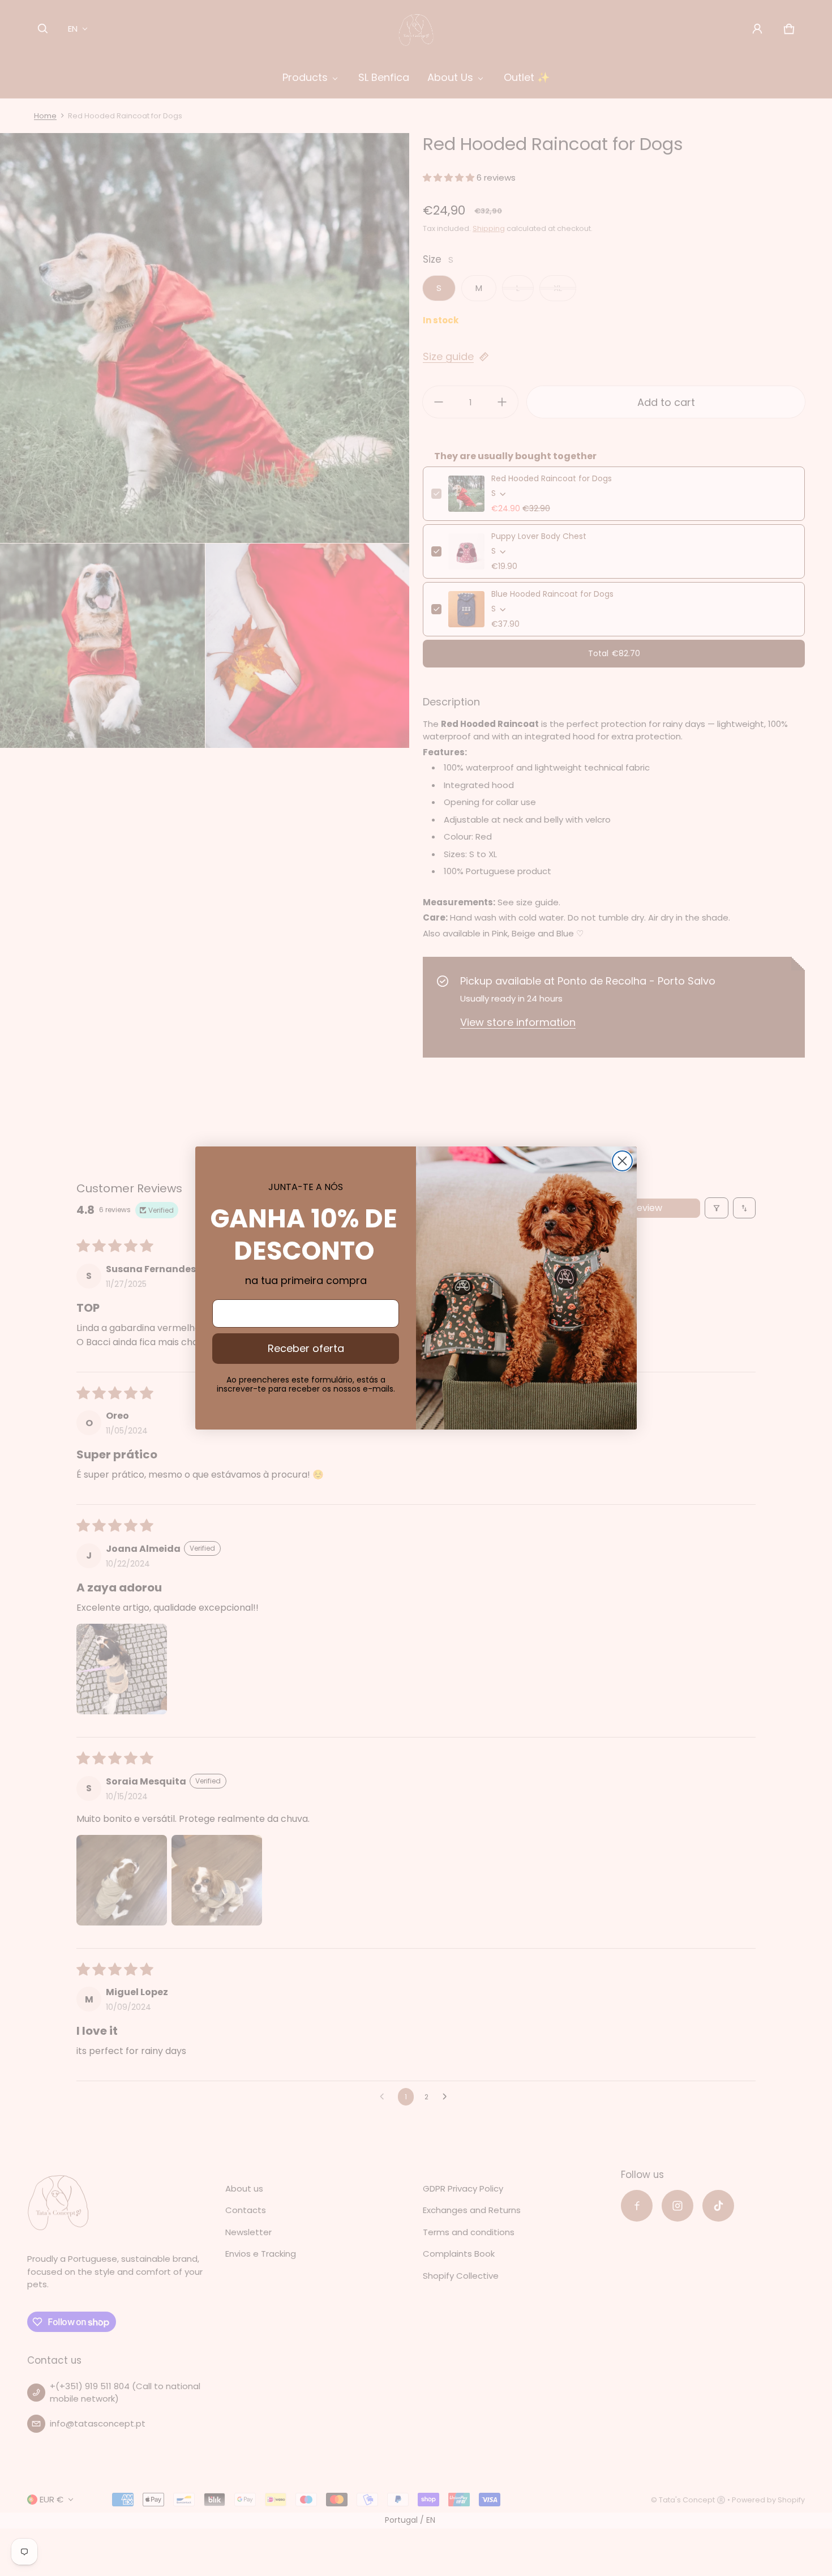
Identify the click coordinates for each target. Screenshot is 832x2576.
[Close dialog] (622, 1161)
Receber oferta (306, 1348)
